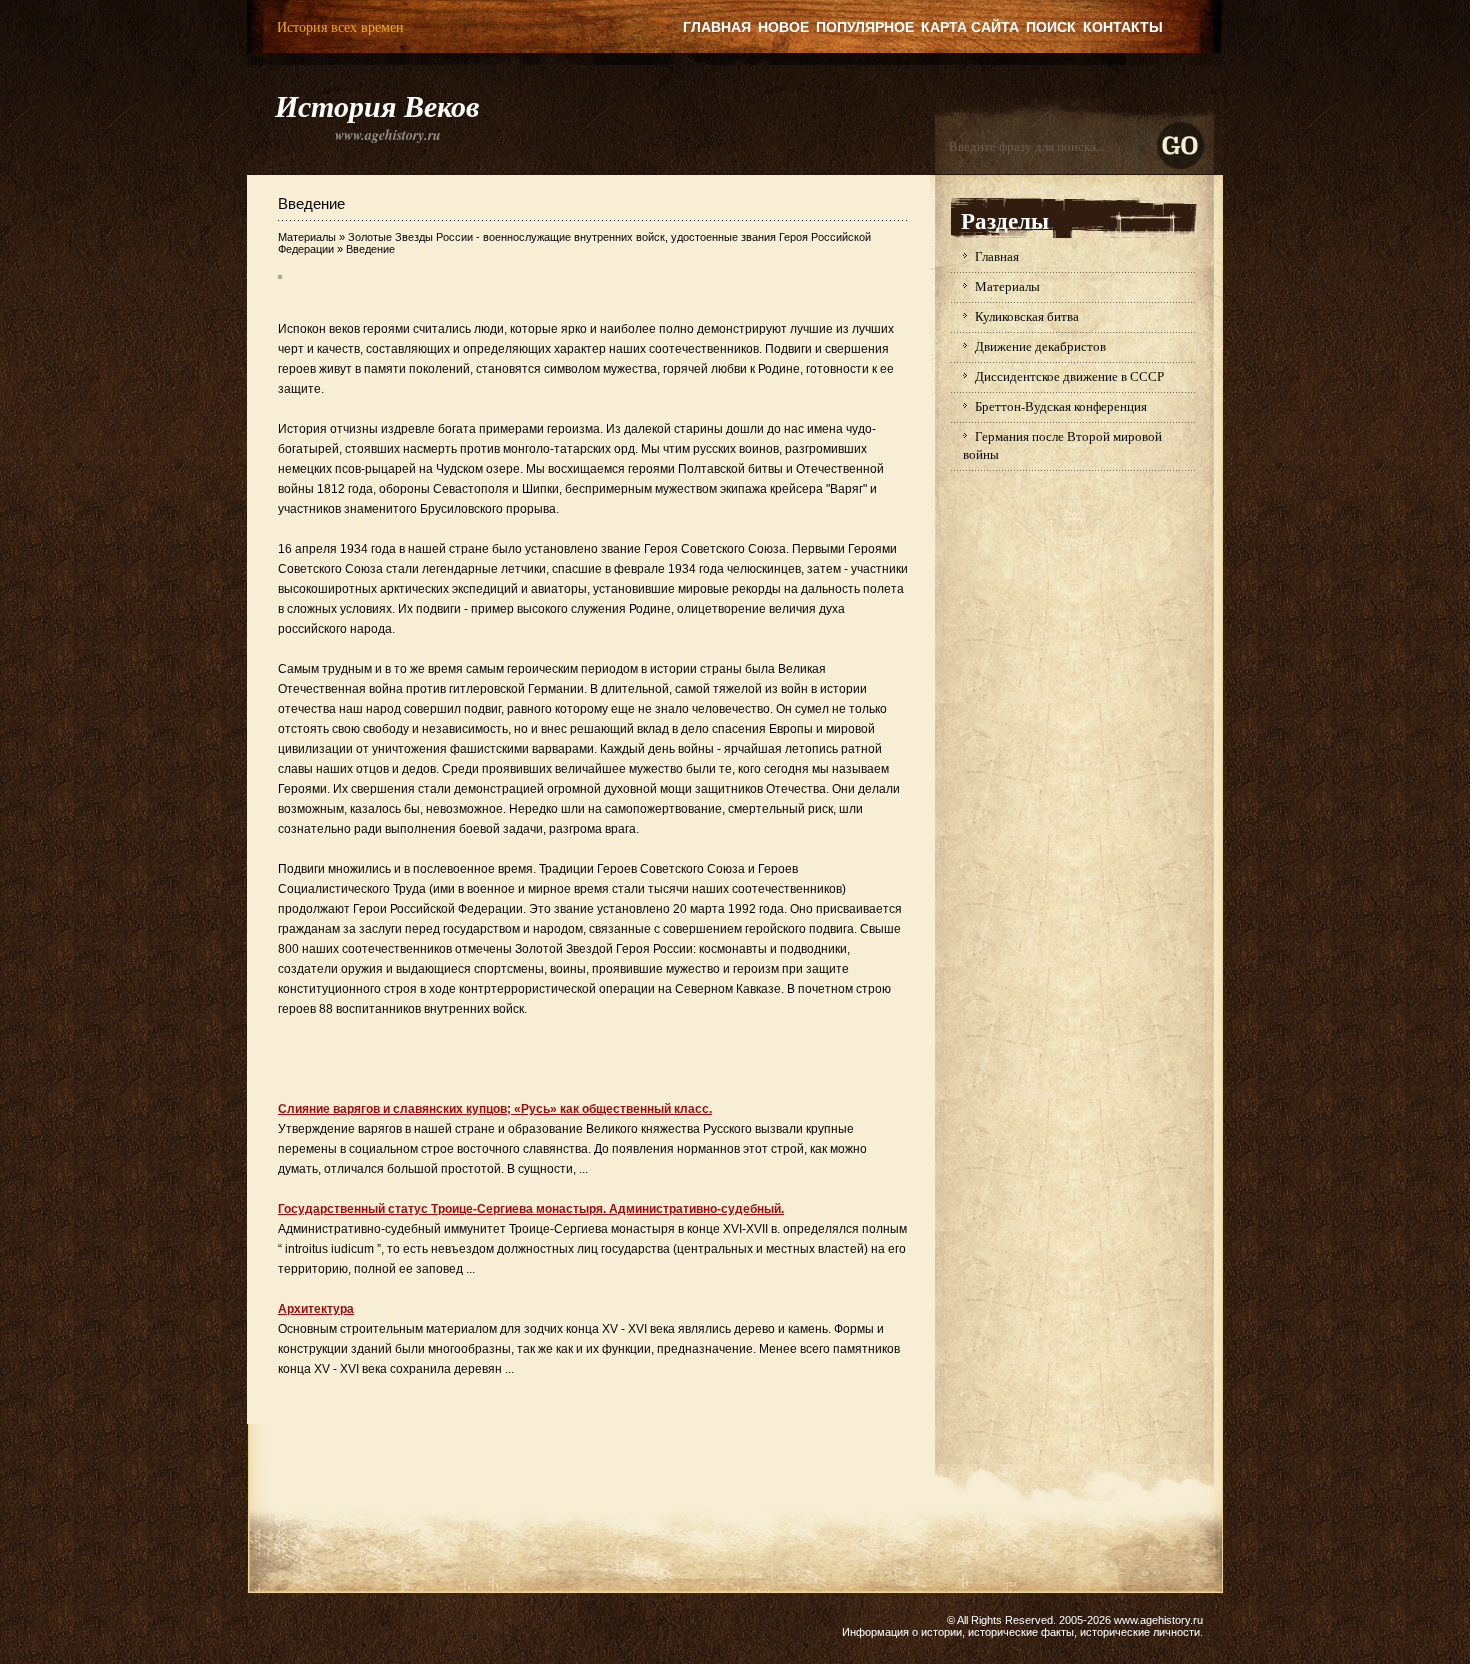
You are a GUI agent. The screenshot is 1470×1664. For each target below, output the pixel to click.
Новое (783, 27)
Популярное (865, 27)
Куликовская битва (1027, 316)
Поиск (1051, 27)
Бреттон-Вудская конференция (1061, 406)
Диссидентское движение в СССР (1069, 376)
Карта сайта (970, 27)
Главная (717, 27)
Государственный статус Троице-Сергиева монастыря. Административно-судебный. (531, 1209)
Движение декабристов (1040, 346)
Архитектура (316, 1309)
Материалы (307, 237)
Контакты (1123, 27)
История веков (377, 106)
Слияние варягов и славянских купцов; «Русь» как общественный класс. (495, 1109)
